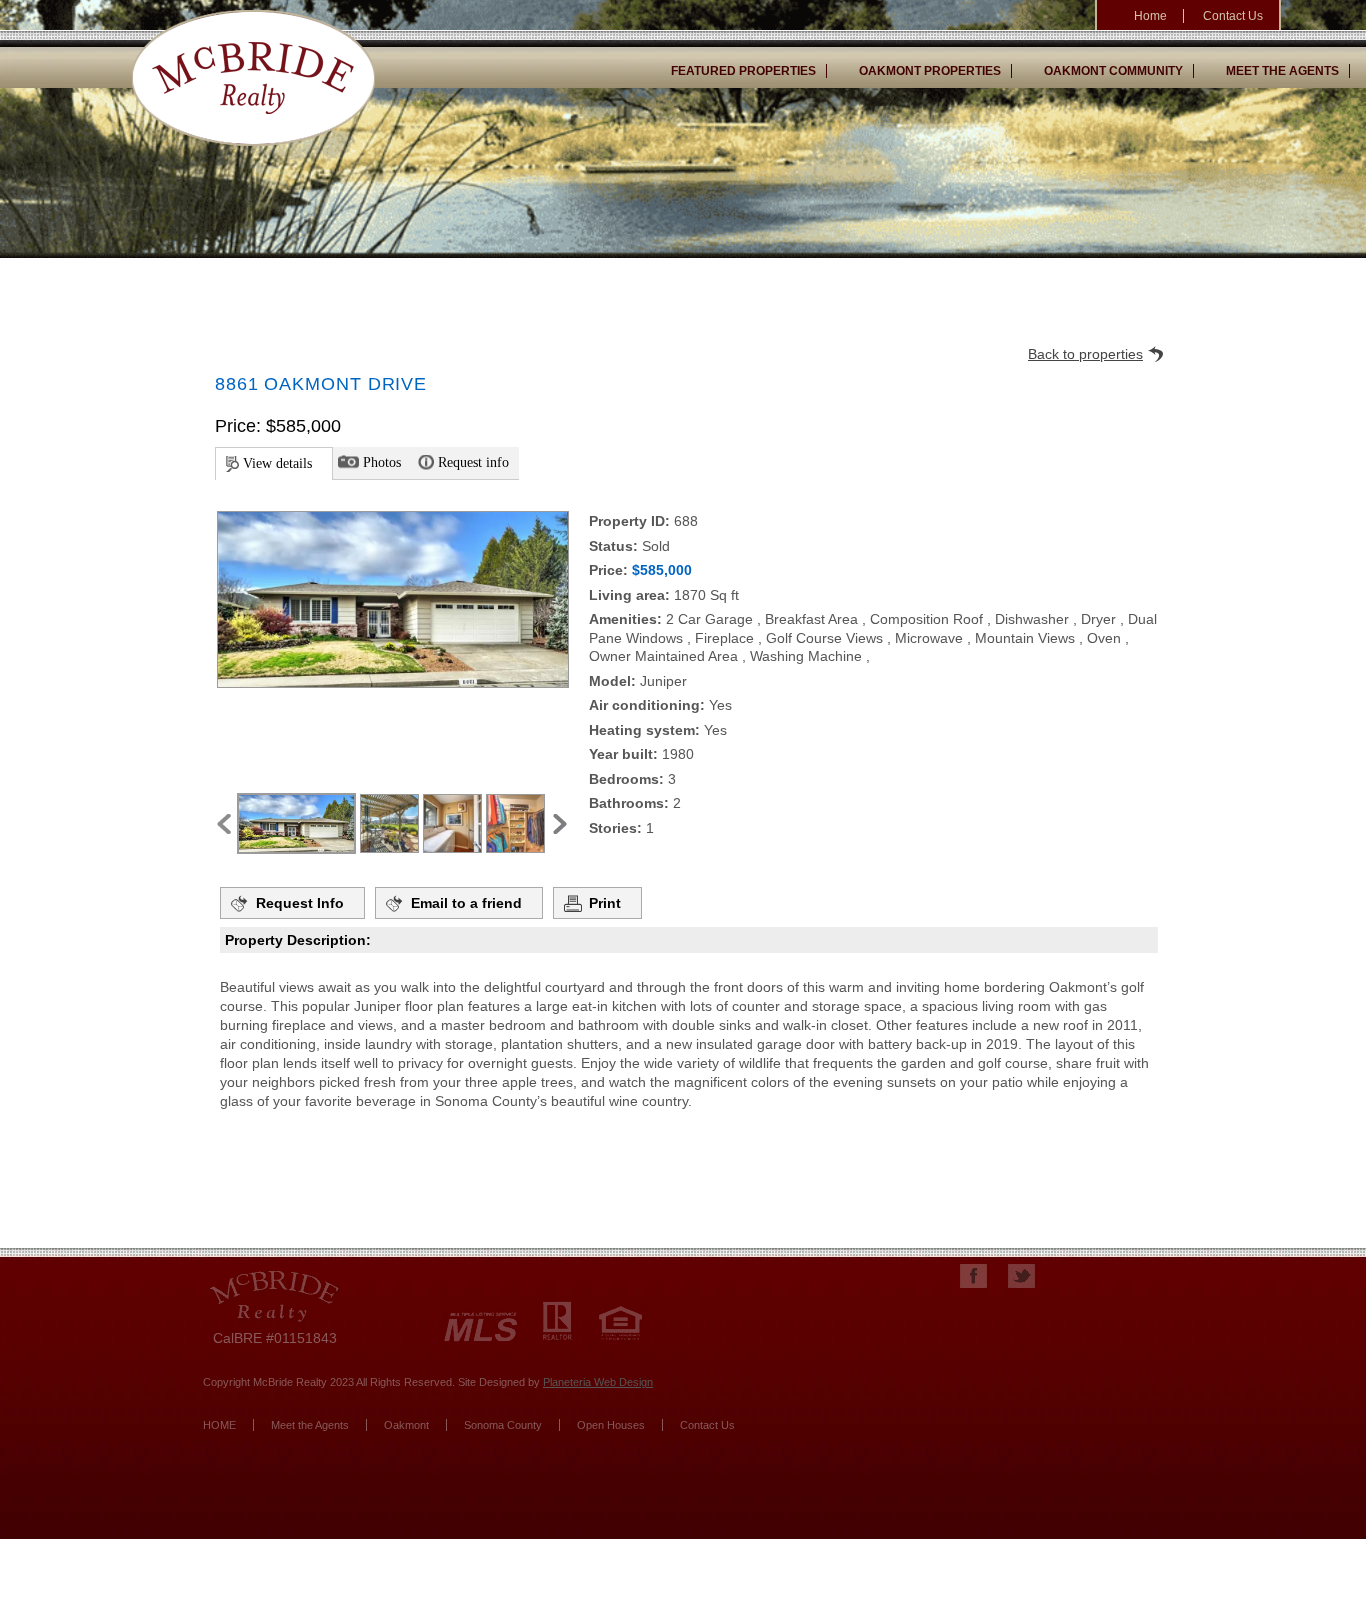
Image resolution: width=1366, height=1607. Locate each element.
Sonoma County (503, 1425)
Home (1150, 16)
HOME (219, 1425)
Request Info (300, 903)
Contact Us (1233, 16)
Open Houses (611, 1425)
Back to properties (1085, 354)
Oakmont (406, 1425)
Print (605, 903)
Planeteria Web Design (598, 1382)
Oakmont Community (1113, 71)
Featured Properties (743, 71)
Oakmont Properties (930, 71)
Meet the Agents (1282, 71)
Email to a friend (466, 903)
